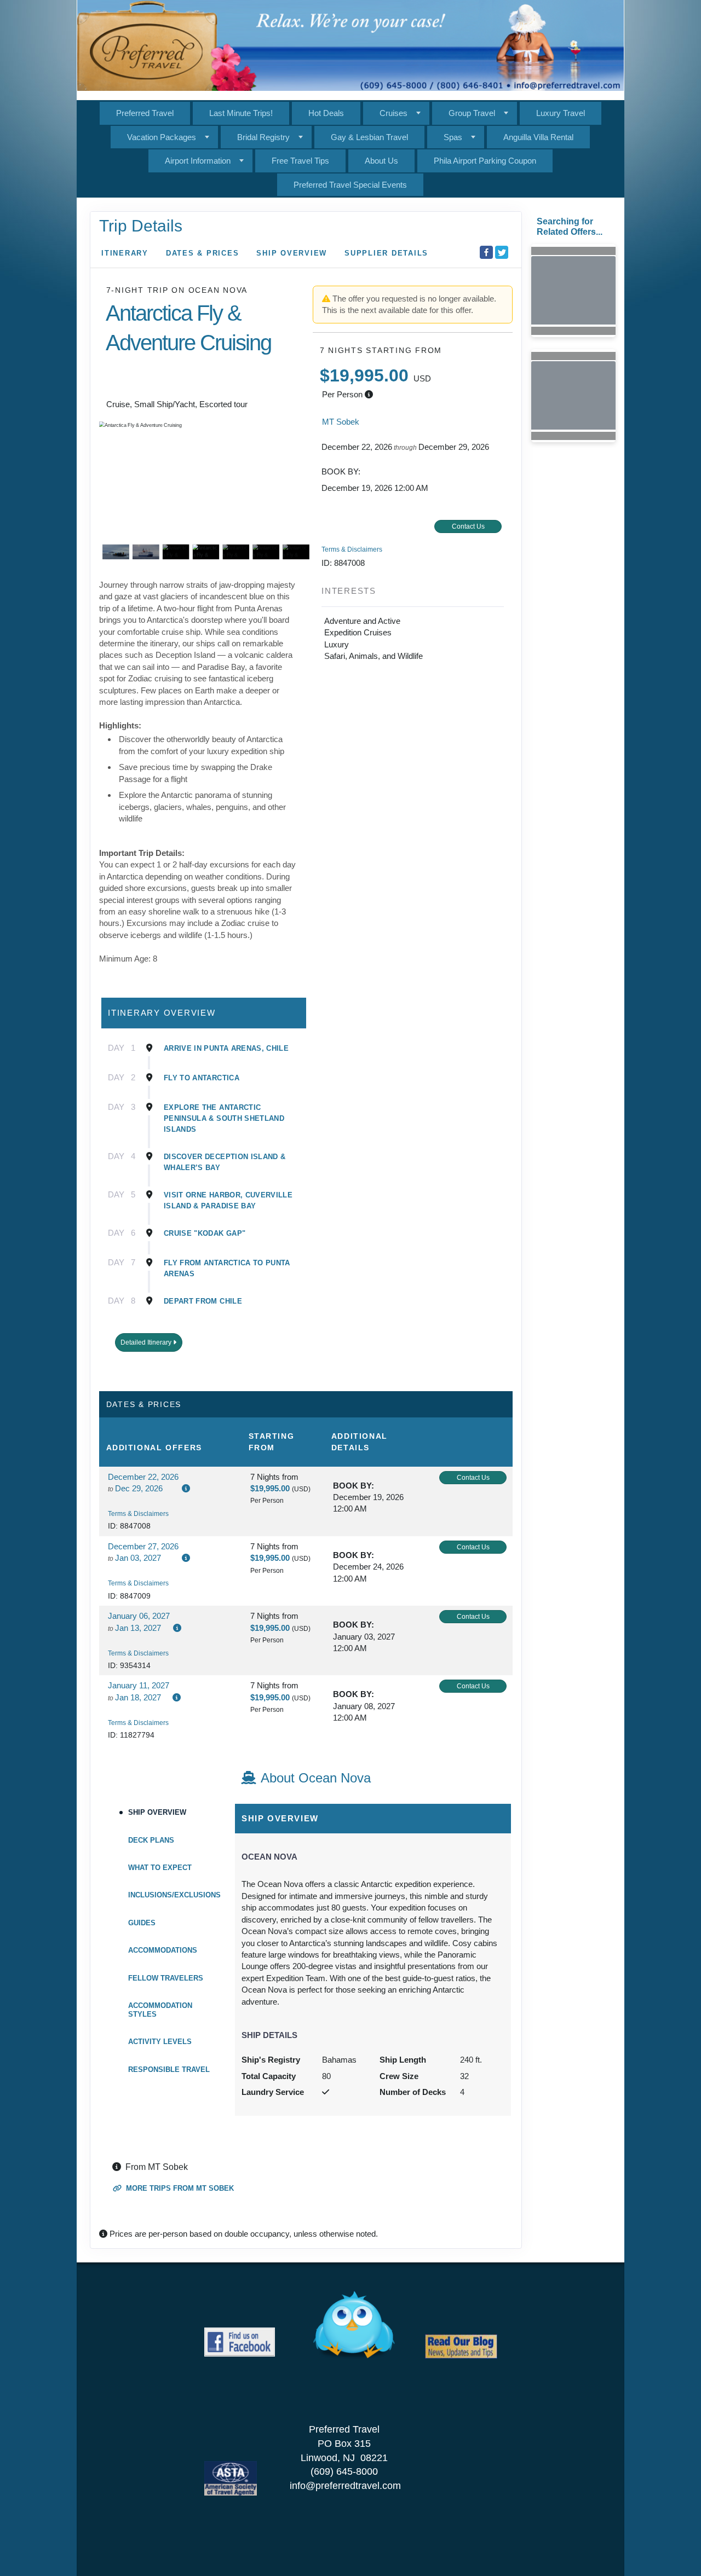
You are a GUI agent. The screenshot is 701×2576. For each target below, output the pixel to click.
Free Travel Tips (300, 161)
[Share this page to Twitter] (502, 252)
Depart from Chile (203, 1301)
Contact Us (468, 526)
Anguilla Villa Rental (538, 137)
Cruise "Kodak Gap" (205, 1233)
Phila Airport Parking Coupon (485, 161)
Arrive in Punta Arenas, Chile (226, 1048)
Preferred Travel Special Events (350, 185)
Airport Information (198, 161)
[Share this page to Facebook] (486, 252)
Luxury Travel (561, 113)
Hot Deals (326, 113)
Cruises (393, 113)
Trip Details (141, 226)
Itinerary (125, 253)
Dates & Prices (203, 253)
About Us (381, 161)
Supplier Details (386, 253)
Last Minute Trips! (241, 113)
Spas (453, 137)
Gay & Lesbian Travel (369, 137)
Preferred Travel (145, 113)
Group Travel (472, 113)
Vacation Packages (162, 137)
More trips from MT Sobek (179, 2188)
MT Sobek (341, 422)
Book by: (354, 1486)
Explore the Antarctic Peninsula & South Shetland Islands (224, 1118)
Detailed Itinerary (147, 1342)
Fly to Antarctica (202, 1078)
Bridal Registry (263, 137)
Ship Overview (292, 253)
